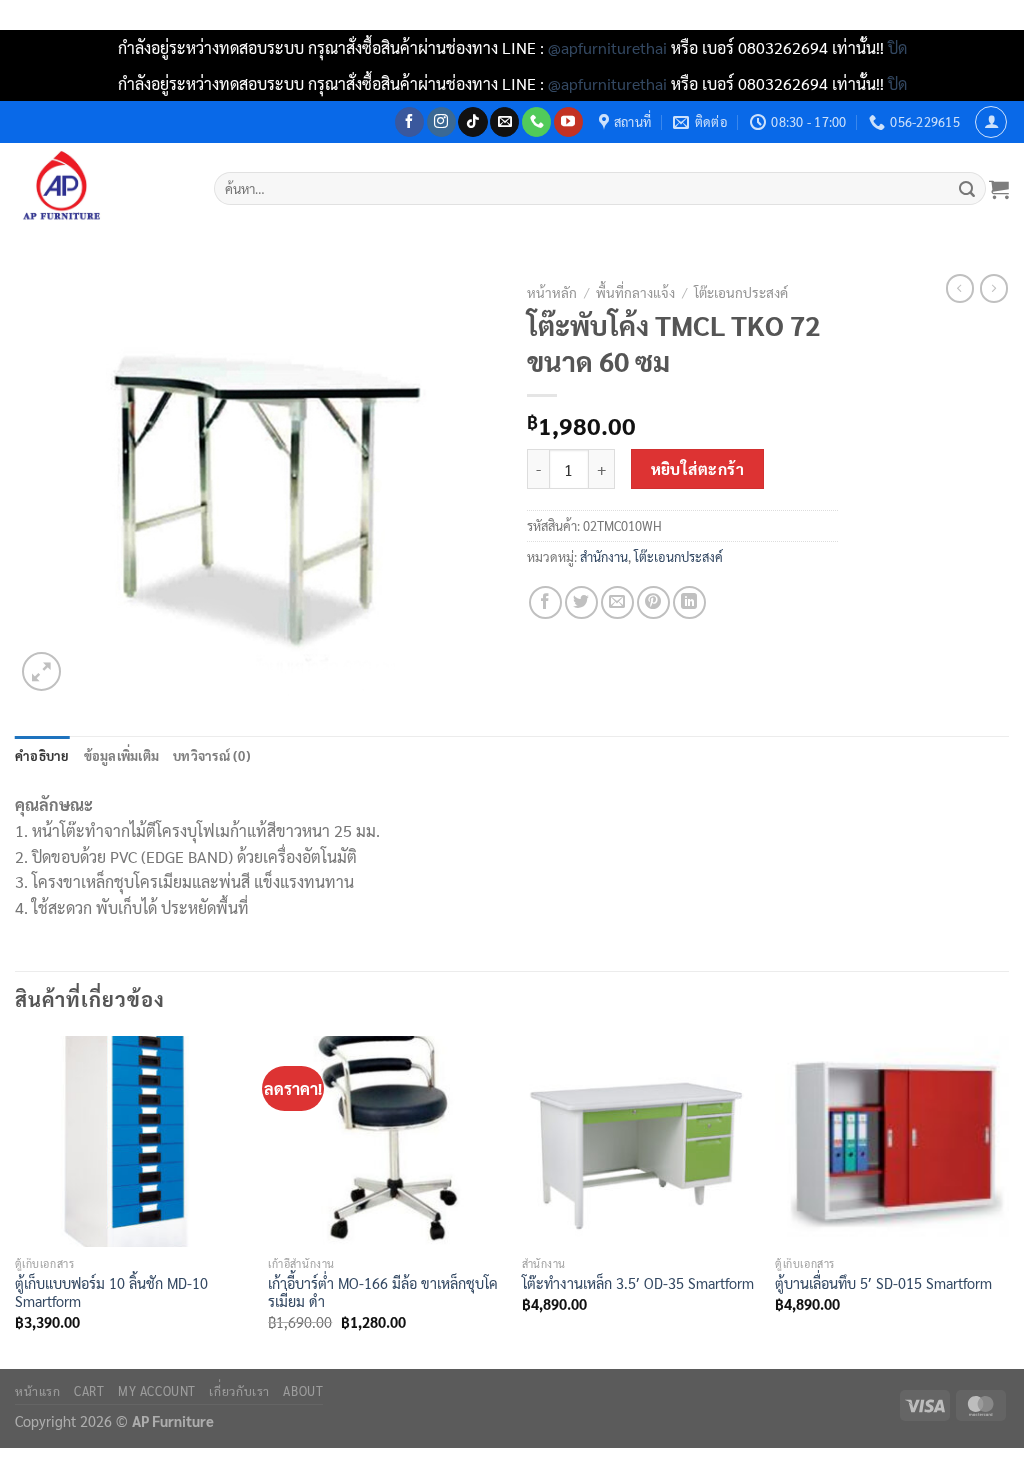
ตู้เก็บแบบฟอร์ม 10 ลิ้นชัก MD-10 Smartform (111, 1292)
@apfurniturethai (609, 47)
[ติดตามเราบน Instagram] (441, 122)
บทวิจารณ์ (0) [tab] (212, 755)
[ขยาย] (41, 671)
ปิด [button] (897, 47)
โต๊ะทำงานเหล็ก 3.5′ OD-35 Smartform (638, 1283)
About (303, 1391)
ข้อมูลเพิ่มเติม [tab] (122, 755)
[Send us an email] (504, 122)
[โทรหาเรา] (536, 122)
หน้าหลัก (552, 292)
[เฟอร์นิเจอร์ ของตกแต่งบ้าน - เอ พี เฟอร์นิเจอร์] (99, 188)
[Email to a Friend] (617, 602)
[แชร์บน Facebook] (545, 602)
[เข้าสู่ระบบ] (991, 122)
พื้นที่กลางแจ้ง (635, 292)
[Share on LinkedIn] (689, 602)
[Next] (1008, 1200)
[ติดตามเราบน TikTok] (472, 122)
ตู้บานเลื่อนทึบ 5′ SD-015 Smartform (883, 1283)
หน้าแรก (38, 1391)
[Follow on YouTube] (568, 122)
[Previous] (16, 1200)
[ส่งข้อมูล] (968, 189)
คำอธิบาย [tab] (42, 755)
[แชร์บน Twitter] (581, 602)
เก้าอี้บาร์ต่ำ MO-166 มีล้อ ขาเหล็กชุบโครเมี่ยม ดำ (383, 1292)
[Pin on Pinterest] (653, 602)
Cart (89, 1391)
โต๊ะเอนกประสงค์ (741, 292)
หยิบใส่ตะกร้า (698, 468)
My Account (157, 1391)
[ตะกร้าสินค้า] (999, 189)
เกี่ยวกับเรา (239, 1391)
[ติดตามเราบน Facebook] (409, 122)
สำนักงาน (604, 556)
